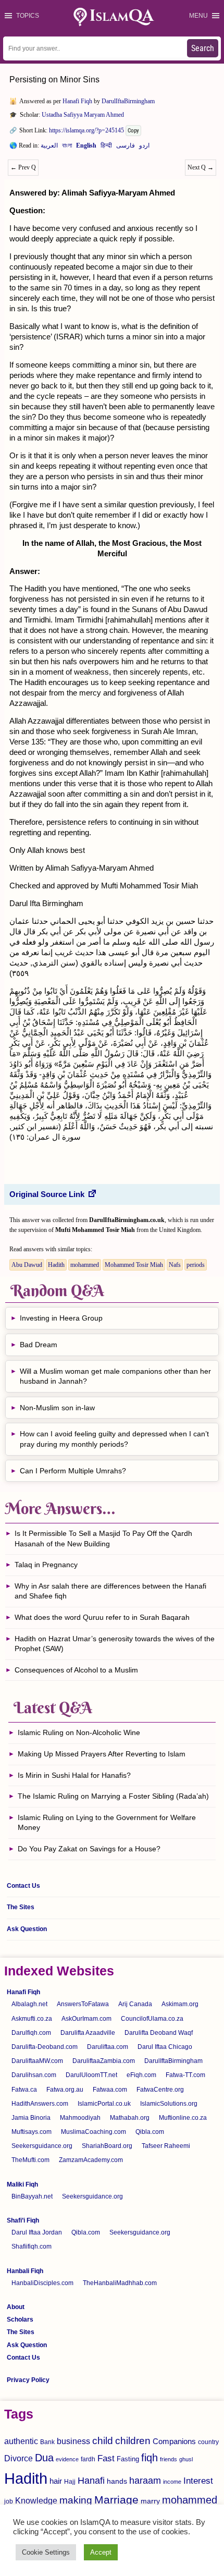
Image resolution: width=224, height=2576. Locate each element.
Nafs (175, 1265)
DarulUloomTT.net (91, 2075)
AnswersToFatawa (83, 2004)
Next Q (201, 167)
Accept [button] (101, 2552)
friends (169, 2459)
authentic (21, 2441)
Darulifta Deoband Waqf (159, 2033)
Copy (133, 131)
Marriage (116, 2500)
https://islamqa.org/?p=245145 (86, 130)
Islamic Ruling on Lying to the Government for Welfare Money (107, 1823)
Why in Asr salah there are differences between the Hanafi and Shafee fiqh (110, 1591)
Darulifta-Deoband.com (45, 2047)
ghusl (186, 2459)
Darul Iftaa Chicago (165, 2047)
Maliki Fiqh (22, 2184)
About (16, 2307)
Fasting (128, 2459)
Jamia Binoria (31, 2118)
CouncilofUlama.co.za (152, 2019)
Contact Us (23, 1886)
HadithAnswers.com (40, 2104)
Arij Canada (135, 2004)
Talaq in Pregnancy (46, 1565)
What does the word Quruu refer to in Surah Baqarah (102, 1617)
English (86, 148)
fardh (88, 2459)
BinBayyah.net (32, 2196)
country (208, 2442)
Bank (47, 2442)
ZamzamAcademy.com (91, 2160)
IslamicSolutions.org (169, 2104)
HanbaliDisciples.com (42, 2283)
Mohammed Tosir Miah (134, 1265)
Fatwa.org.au (65, 2090)
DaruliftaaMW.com (37, 2061)
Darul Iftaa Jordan (37, 2232)
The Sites (21, 1907)
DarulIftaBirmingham (128, 101)
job (9, 2501)
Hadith (56, 1265)
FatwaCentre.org (160, 2090)
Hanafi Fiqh (77, 101)
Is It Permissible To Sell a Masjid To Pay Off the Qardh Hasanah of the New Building (103, 1539)
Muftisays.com (32, 2132)
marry (150, 2501)
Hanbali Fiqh (25, 2271)
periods (196, 1265)
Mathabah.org (130, 2118)
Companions (174, 2441)
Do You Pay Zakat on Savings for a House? (89, 1849)
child (103, 2441)
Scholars (20, 2319)
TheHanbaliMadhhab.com (120, 2283)
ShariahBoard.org (107, 2146)
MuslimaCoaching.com (94, 2132)
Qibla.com (150, 2132)
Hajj (70, 2482)
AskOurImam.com (86, 2019)
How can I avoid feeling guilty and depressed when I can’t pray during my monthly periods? (114, 1439)
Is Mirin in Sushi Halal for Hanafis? (74, 1775)
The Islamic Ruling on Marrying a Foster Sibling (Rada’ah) (113, 1796)
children (133, 2441)
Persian (126, 148)
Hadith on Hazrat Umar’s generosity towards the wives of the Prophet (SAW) (115, 1644)
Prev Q (23, 167)
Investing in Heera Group (61, 1318)
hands (117, 2481)
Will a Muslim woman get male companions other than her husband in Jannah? (115, 1376)
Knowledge (36, 2501)
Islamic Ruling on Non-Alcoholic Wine (79, 1732)
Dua (44, 2458)
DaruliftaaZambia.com (104, 2061)
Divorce (18, 2458)
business (73, 2441)
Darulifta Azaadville (88, 2033)
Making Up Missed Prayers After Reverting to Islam (102, 1754)
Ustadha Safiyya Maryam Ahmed (83, 115)
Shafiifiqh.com (32, 2247)
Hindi (106, 148)
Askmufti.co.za (32, 2019)
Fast (106, 2458)
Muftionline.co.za (183, 2118)
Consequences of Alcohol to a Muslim (76, 1670)
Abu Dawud (27, 1265)
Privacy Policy (28, 2380)
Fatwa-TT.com (185, 2075)
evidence (67, 2459)
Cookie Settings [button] (46, 2552)
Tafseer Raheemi (166, 2146)
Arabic (49, 148)
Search (203, 48)
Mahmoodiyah (80, 2118)
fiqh (150, 2458)
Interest (198, 2481)
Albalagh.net (29, 2004)
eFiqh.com (141, 2075)
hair (56, 2481)
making (76, 2500)
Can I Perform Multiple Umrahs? (73, 1471)
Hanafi (91, 2481)
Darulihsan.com (34, 2075)
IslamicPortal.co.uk (104, 2104)
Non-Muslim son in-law (57, 1408)
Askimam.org (180, 2004)
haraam (145, 2480)
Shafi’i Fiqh (23, 2220)
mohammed (85, 1265)
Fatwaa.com (110, 2090)
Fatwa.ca (24, 2090)
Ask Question (27, 1929)
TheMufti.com (30, 2160)
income (172, 2482)
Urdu (144, 148)
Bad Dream (39, 1345)
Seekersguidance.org (42, 2146)
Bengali (67, 148)
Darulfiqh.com (31, 2033)
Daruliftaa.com (108, 2047)
